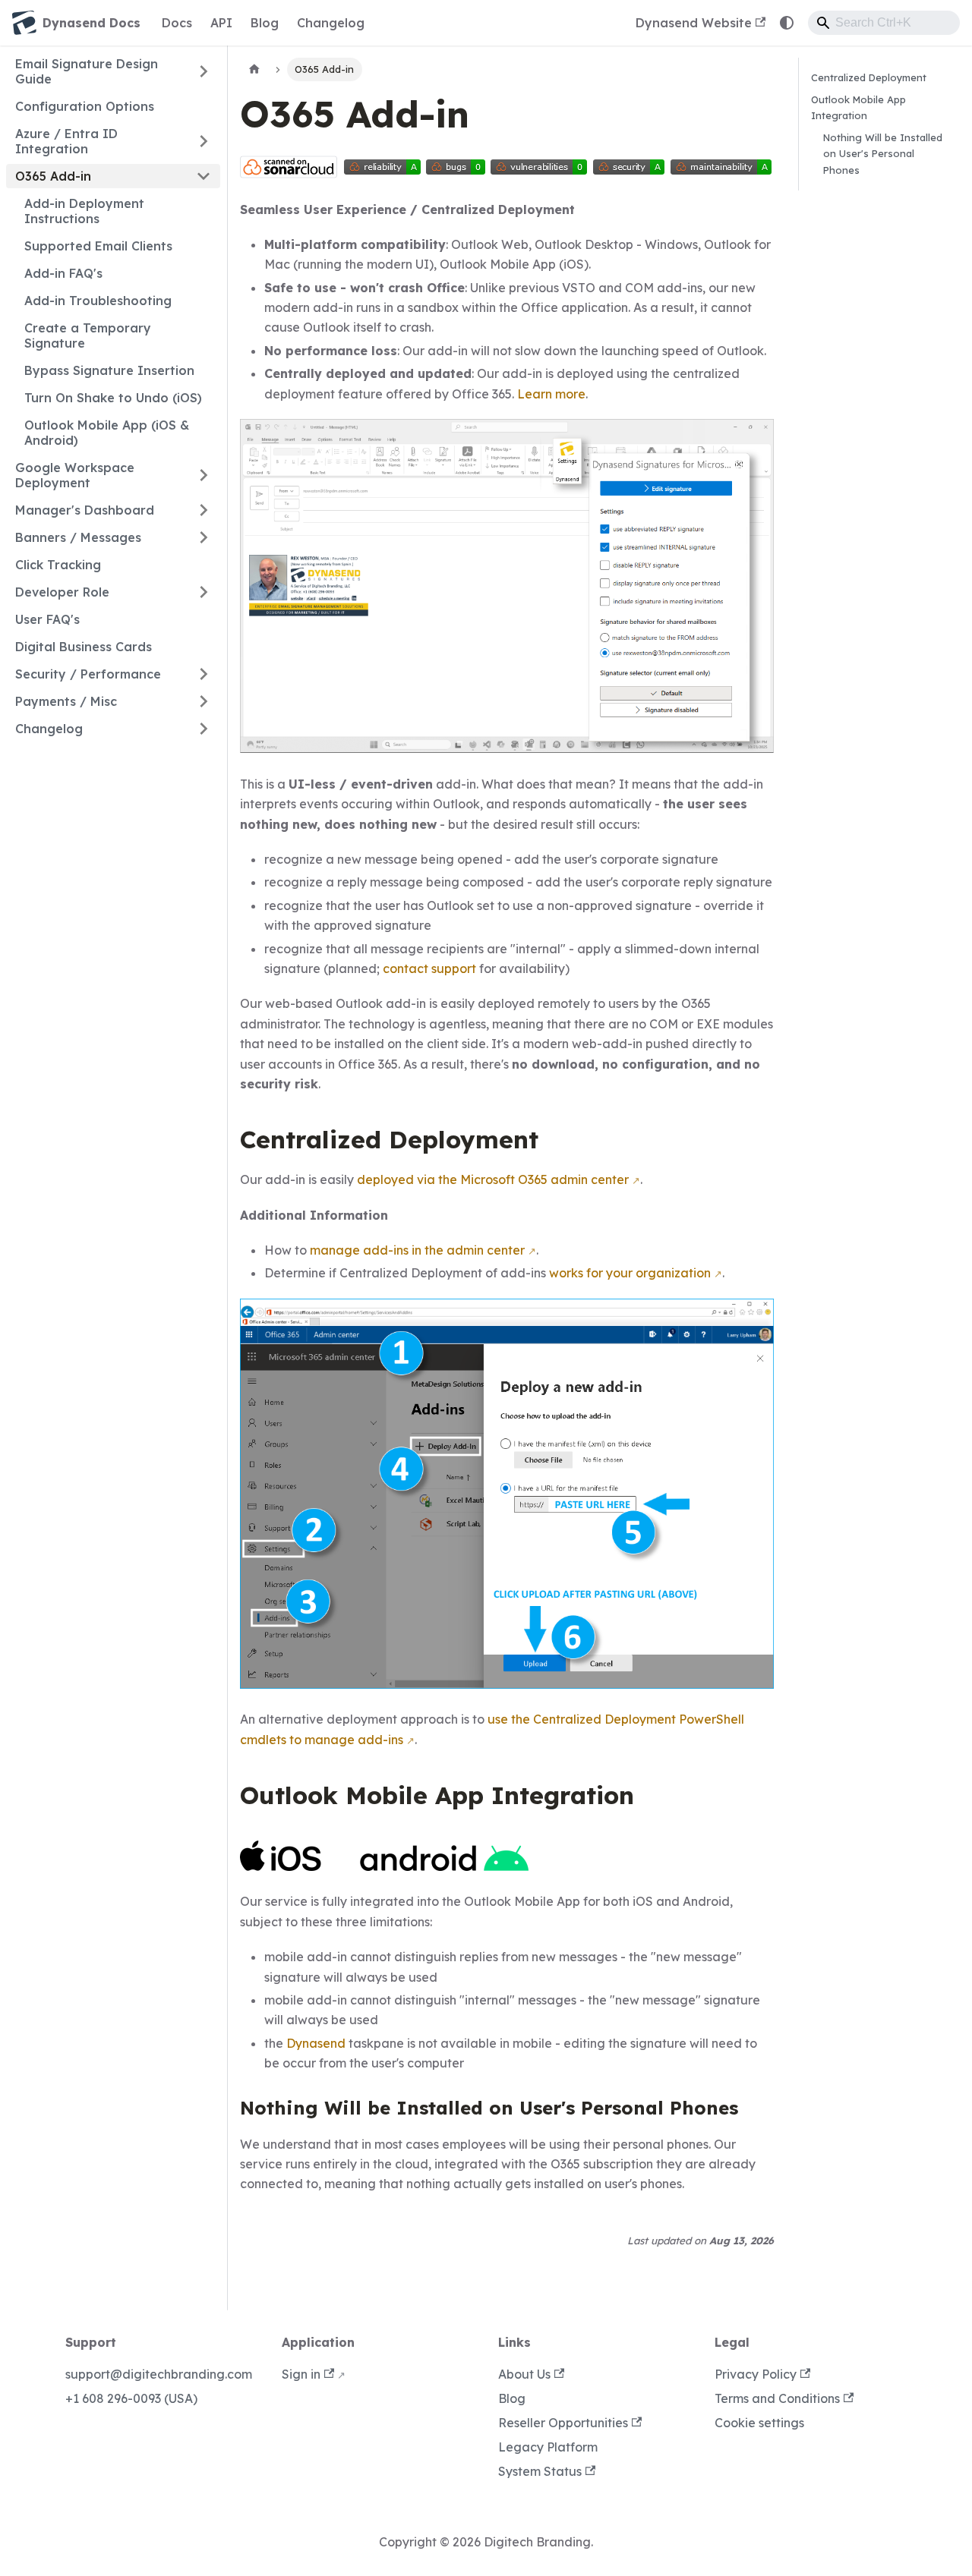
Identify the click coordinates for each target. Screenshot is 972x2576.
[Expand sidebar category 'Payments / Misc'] (204, 701)
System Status (540, 2471)
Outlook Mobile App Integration (858, 107)
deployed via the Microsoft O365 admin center (493, 1179)
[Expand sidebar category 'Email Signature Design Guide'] (204, 71)
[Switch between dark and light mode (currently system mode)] (787, 23)
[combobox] (884, 23)
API (221, 23)
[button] (113, 729)
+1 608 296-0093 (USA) (131, 2398)
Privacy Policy (756, 2374)
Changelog (331, 23)
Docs (177, 23)
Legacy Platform (548, 2447)
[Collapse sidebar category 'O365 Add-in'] (204, 176)
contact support (429, 968)
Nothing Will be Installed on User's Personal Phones (883, 153)
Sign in (301, 2374)
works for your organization (630, 1273)
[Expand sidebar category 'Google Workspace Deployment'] (204, 475)
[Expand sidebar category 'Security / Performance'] (204, 674)
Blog (265, 23)
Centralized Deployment (869, 77)
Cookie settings (759, 2423)
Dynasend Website (694, 23)
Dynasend (316, 2043)
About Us (524, 2374)
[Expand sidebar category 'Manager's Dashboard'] (204, 510)
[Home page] (254, 69)
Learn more (551, 394)
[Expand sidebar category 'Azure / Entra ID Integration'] (204, 141)
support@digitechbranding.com (159, 2374)
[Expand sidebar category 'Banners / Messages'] (204, 537)
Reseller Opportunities (563, 2423)
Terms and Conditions (777, 2398)
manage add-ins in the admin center (417, 1250)
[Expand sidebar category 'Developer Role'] (204, 592)
